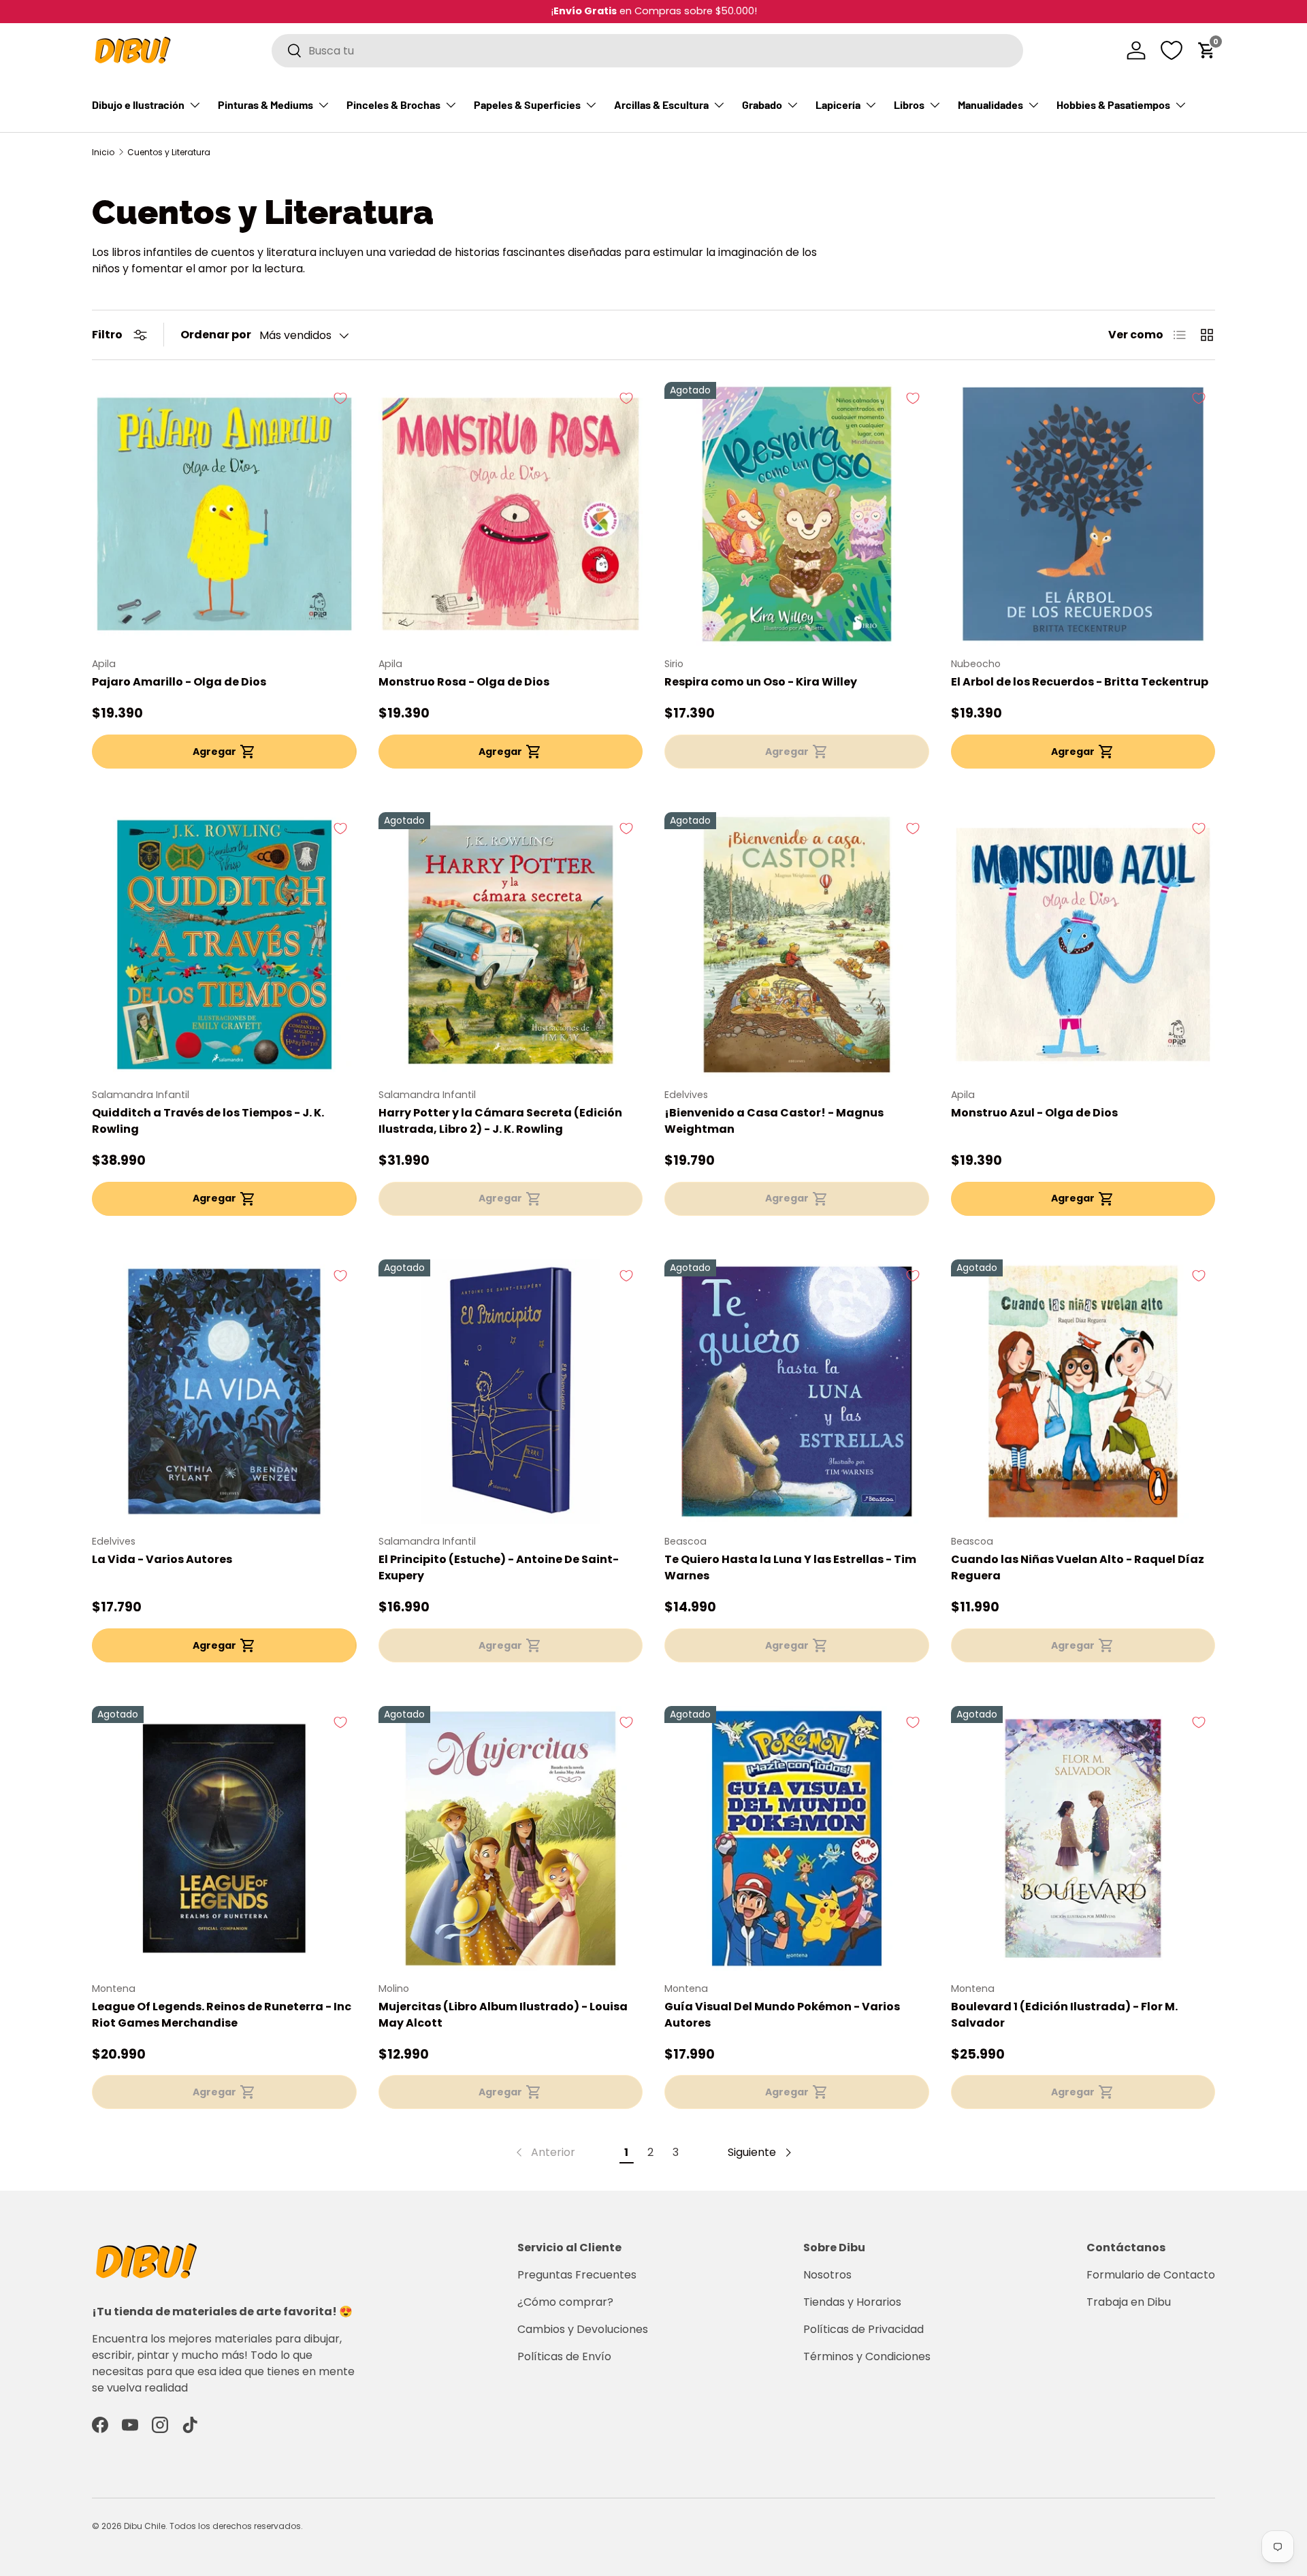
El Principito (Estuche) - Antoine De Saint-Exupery (499, 1567)
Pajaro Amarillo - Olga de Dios (179, 682)
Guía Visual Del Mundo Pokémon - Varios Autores (782, 2015)
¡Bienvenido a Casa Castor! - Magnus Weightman (774, 1121)
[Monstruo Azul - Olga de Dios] (1083, 945)
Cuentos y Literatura (169, 152)
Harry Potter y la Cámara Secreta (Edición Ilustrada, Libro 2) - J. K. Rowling (500, 1121)
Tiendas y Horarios (852, 2302)
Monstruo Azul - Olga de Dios (1034, 1113)
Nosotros (827, 2275)
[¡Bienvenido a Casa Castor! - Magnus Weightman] (797, 945)
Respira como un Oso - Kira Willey (761, 682)
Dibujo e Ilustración (138, 104)
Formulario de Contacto (1151, 2275)
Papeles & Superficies (527, 104)
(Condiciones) (718, 11)
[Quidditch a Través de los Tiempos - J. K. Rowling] (224, 945)
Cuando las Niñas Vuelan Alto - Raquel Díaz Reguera (1078, 1567)
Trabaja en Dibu (1129, 2302)
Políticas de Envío (564, 2356)
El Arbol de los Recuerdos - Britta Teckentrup (1080, 682)
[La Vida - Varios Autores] (224, 1392)
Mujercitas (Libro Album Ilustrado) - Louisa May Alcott (503, 2015)
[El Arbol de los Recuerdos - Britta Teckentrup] (1083, 514)
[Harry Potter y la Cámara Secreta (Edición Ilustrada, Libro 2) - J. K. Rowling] (511, 945)
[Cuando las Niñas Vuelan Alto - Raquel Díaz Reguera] (1083, 1392)
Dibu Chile (145, 2526)
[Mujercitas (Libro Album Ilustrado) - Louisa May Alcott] (511, 1838)
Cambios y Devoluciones (583, 2329)
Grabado (762, 104)
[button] (1207, 50)
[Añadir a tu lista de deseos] (340, 398)
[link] (544, 2153)
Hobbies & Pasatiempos (1113, 104)
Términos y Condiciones (867, 2356)
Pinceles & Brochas (393, 104)
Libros (909, 104)
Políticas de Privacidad (864, 2329)
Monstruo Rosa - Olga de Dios (464, 682)
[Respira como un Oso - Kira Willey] (797, 514)
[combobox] (647, 51)
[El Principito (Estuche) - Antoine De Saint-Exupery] (511, 1392)
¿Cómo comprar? (565, 2302)
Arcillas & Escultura (661, 104)
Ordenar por (216, 335)
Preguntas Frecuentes (577, 2275)
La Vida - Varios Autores (162, 1559)
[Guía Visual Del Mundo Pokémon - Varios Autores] (797, 1838)
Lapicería (838, 104)
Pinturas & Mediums (265, 104)
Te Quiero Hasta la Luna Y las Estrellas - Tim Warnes (790, 1567)
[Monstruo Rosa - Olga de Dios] (511, 514)
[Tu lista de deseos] (1172, 50)
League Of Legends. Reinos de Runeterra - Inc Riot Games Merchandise (222, 2015)
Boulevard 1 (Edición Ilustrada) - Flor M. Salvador (1064, 2015)
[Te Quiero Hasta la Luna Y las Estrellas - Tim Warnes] (797, 1392)
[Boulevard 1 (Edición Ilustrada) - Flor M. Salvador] (1083, 1838)
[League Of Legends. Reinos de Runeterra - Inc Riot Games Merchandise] (224, 1838)
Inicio (103, 152)
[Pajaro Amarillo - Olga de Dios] (224, 514)
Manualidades (990, 104)
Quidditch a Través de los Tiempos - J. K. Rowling (208, 1121)
